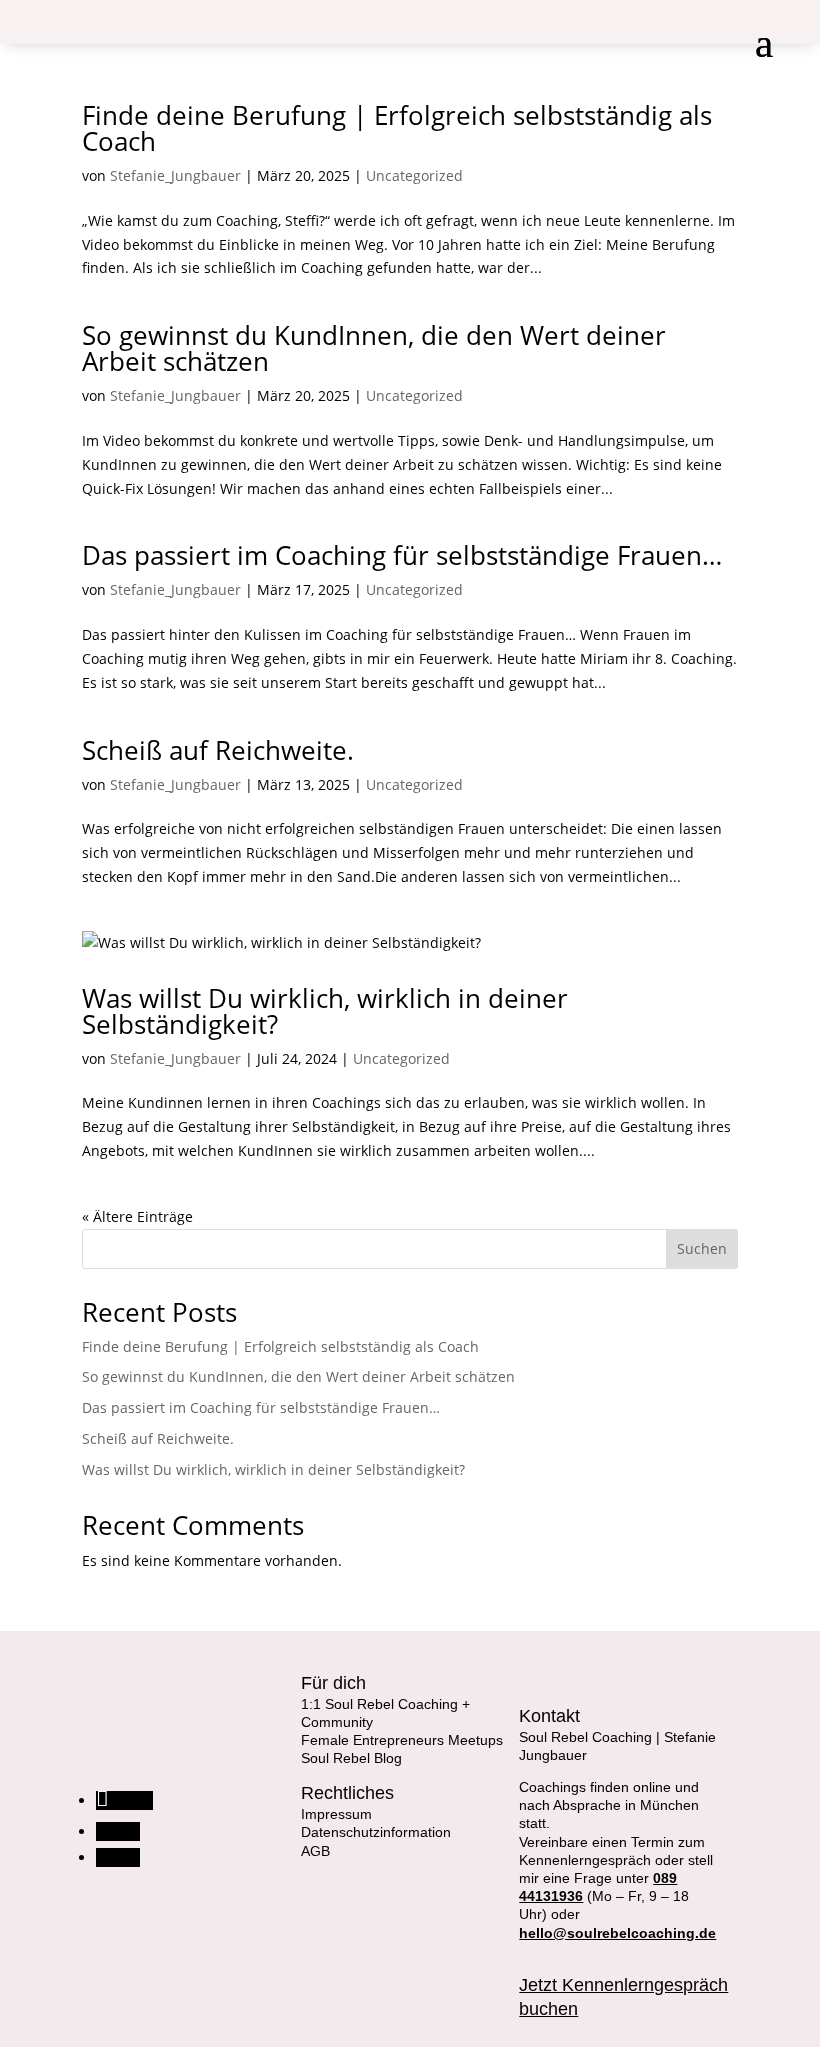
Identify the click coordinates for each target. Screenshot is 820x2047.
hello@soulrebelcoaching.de (617, 1933)
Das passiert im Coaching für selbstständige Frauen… (402, 555)
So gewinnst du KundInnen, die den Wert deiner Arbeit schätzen (374, 348)
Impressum (336, 1814)
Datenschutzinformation (376, 1832)
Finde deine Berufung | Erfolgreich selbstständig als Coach (397, 128)
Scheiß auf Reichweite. (218, 750)
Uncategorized (414, 175)
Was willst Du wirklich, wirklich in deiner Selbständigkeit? (325, 1011)
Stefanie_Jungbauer (175, 175)
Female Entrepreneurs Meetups (402, 1740)
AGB (315, 1851)
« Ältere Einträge (137, 1216)
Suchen (702, 1248)
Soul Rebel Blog (351, 1758)
